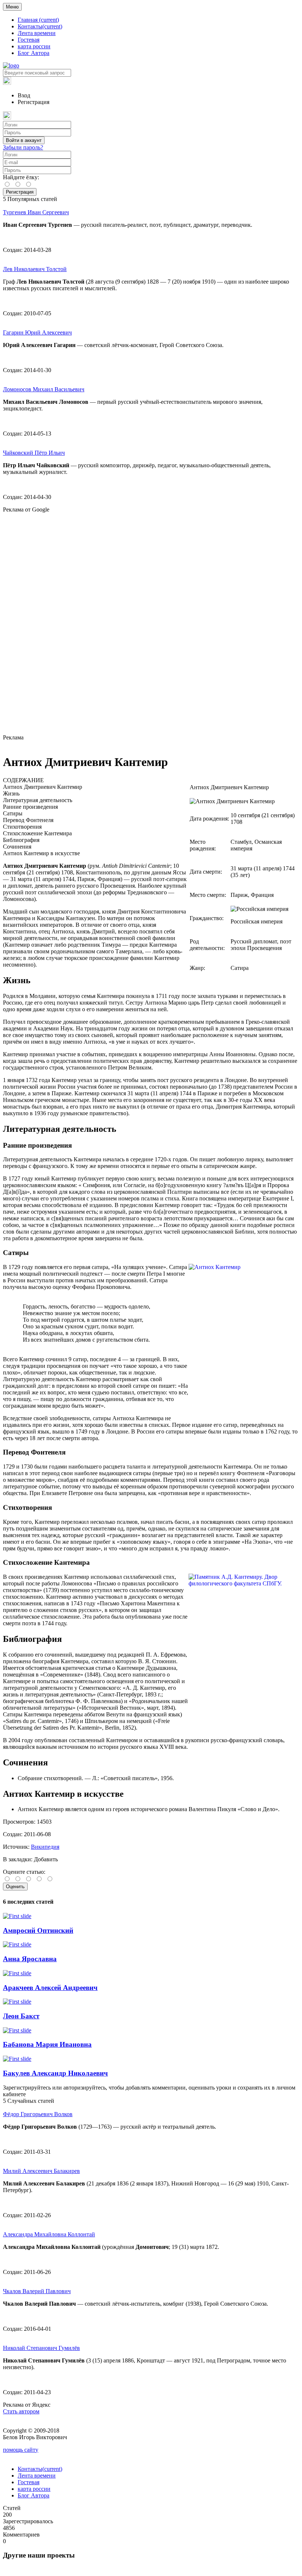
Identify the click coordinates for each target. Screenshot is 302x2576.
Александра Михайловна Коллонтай (49, 2234)
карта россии (34, 46)
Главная (38, 20)
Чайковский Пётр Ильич (34, 453)
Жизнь (11, 793)
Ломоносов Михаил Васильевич (44, 389)
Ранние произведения (30, 807)
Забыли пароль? (23, 147)
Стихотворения (22, 827)
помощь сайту (21, 2450)
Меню (12, 7)
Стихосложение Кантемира (37, 833)
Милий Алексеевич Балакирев (41, 2171)
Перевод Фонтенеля (28, 820)
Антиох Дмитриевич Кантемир (43, 787)
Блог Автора (34, 53)
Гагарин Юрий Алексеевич (37, 332)
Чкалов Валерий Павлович (37, 2291)
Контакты (40, 26)
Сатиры (13, 813)
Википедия (45, 1847)
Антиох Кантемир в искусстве (41, 853)
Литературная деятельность (38, 800)
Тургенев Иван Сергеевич (36, 212)
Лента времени (37, 33)
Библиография (21, 840)
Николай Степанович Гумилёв (41, 2348)
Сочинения (17, 847)
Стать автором (21, 2411)
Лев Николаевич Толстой (35, 269)
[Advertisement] (151, 624)
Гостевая (29, 40)
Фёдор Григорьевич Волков (38, 2114)
